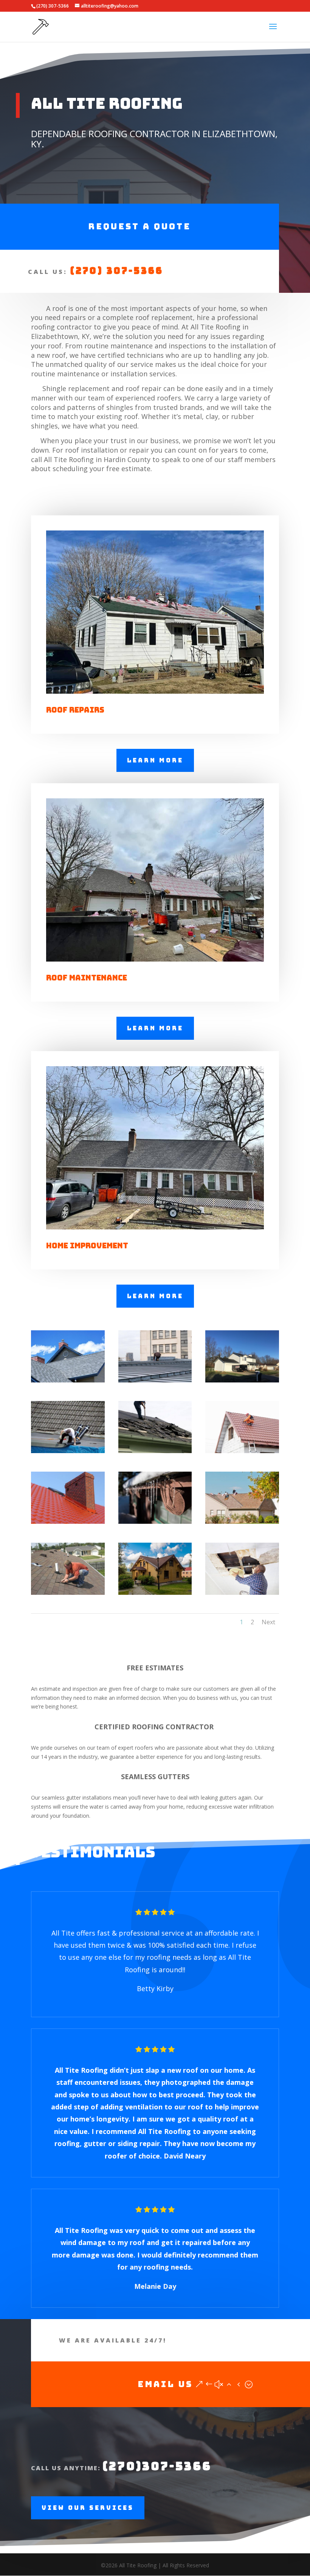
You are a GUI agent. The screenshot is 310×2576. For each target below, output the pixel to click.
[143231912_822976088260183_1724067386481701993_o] (68, 1380)
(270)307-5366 (157, 2466)
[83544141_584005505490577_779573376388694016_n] (68, 1522)
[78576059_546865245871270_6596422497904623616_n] (155, 1522)
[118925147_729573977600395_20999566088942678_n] (68, 1451)
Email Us (165, 2384)
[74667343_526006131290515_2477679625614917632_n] (242, 1522)
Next (268, 1622)
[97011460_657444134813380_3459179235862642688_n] (242, 1451)
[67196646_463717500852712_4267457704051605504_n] (242, 1593)
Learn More (155, 760)
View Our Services (88, 2508)
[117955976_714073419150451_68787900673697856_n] (155, 1451)
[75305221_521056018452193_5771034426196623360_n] (68, 1593)
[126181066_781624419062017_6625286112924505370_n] (155, 1380)
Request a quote (139, 227)
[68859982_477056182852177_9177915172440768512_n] (155, 1593)
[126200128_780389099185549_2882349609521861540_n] (242, 1380)
